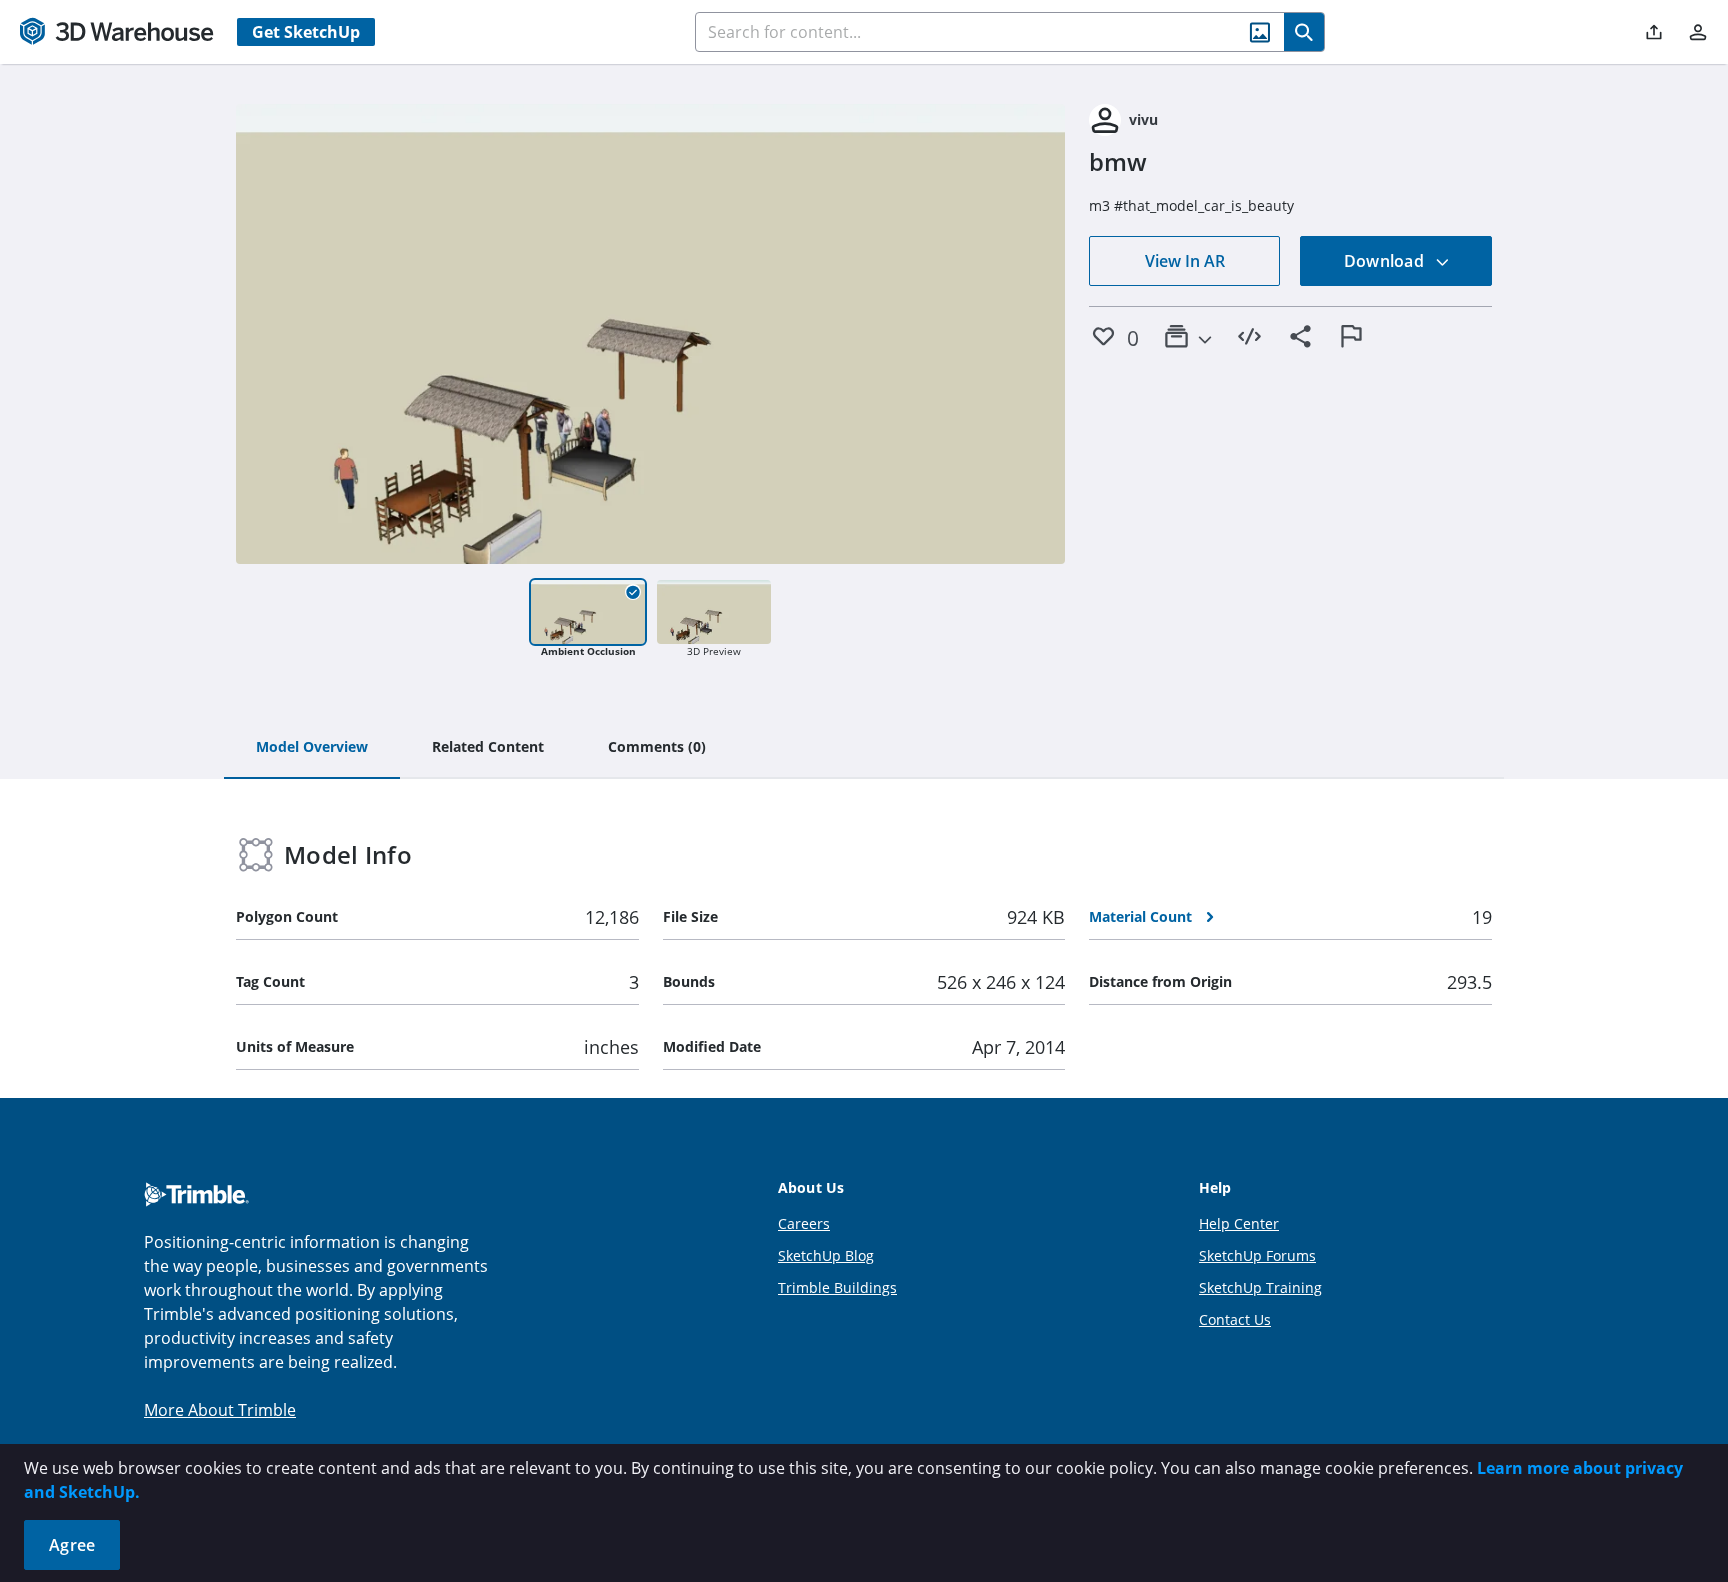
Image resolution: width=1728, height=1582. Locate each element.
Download (1386, 261)
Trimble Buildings (837, 1287)
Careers (804, 1223)
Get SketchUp (306, 32)
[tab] (312, 748)
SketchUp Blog (826, 1255)
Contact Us (1235, 1319)
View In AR (1185, 261)
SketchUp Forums (1257, 1255)
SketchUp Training (1260, 1287)
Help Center (1239, 1223)
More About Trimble (220, 1410)
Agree (72, 1545)
